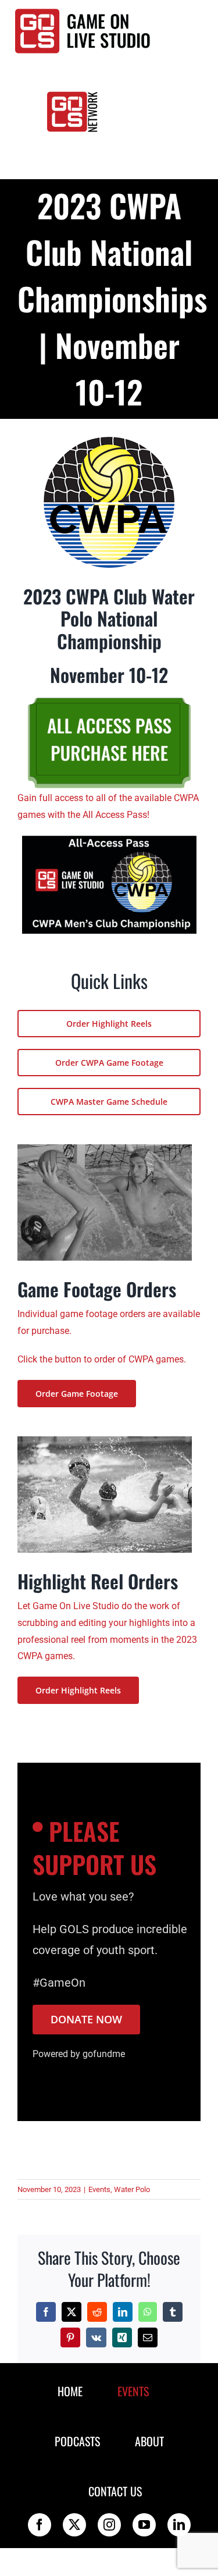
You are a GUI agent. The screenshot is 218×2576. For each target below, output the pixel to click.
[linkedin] (179, 2525)
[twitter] (74, 2525)
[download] (109, 441)
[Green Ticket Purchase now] (109, 696)
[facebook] (40, 2525)
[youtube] (144, 2525)
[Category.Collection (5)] (109, 840)
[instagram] (109, 2525)
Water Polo (132, 2189)
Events (99, 2189)
